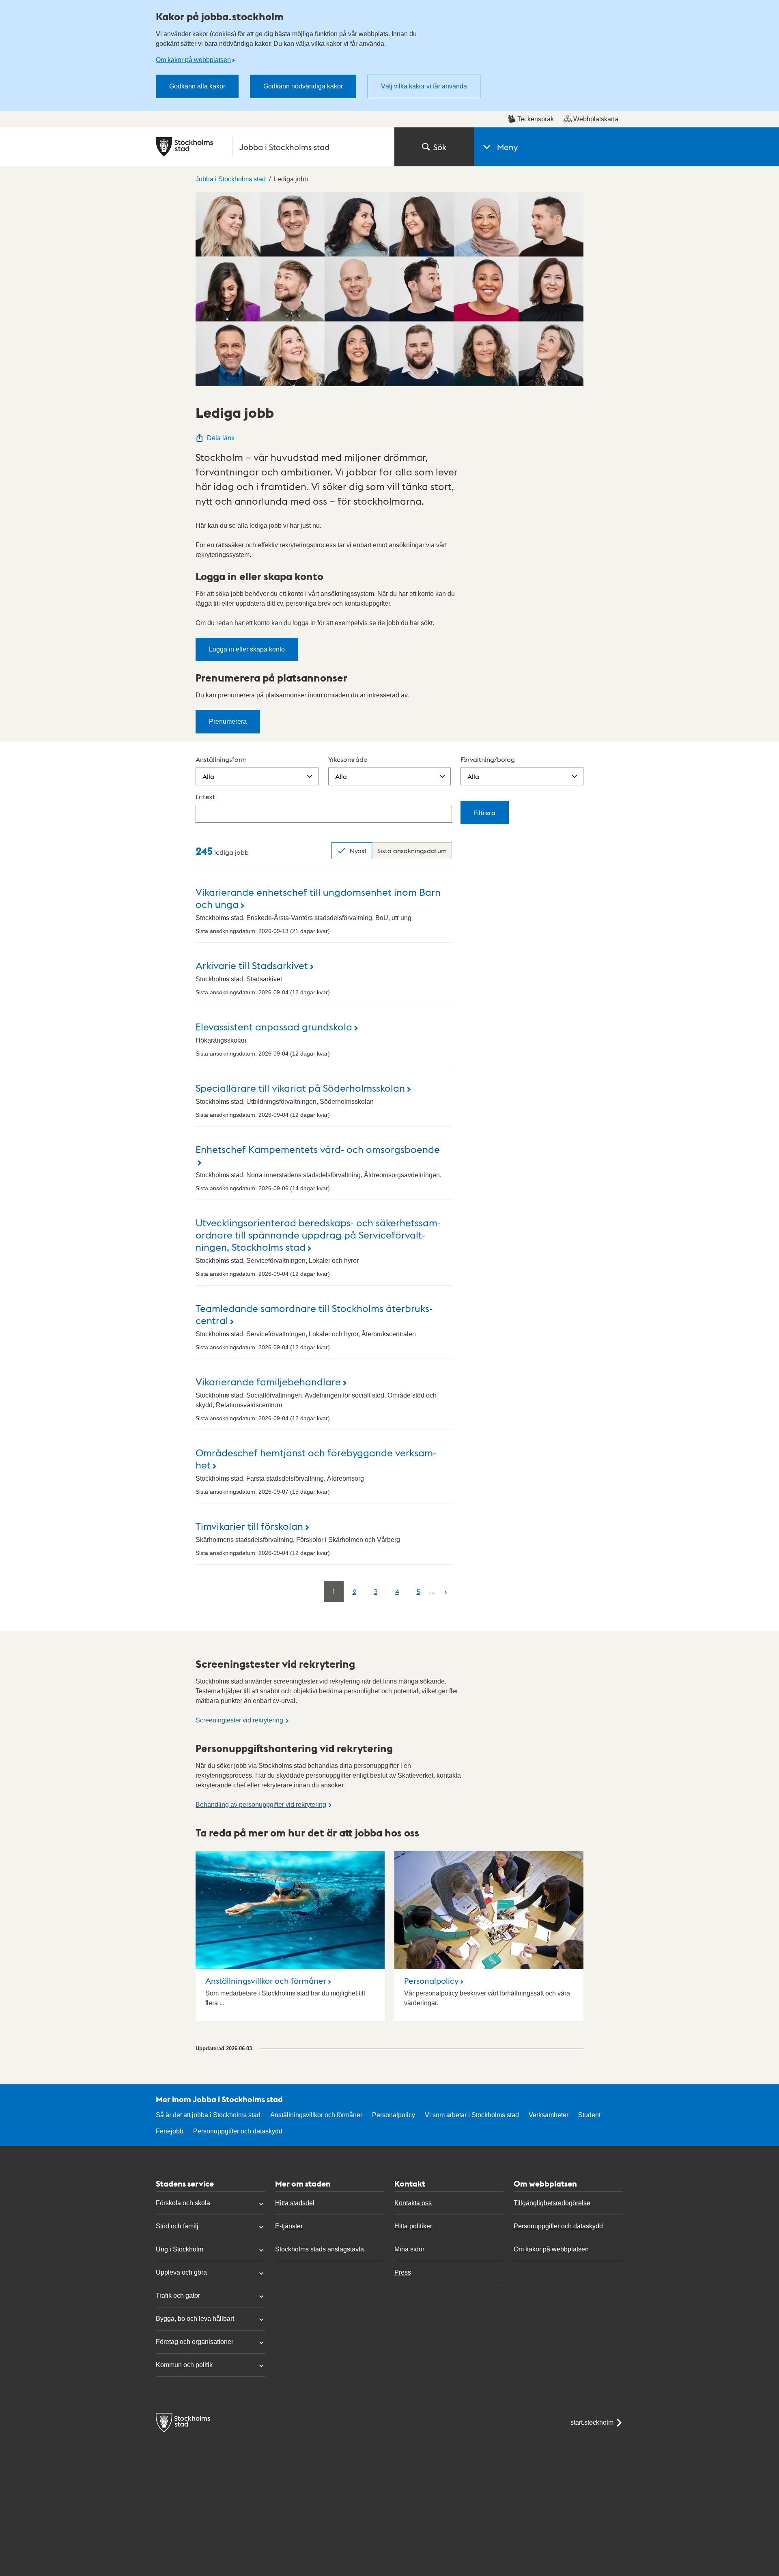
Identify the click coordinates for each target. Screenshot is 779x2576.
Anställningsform (221, 759)
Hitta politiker (413, 2226)
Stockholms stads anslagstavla (320, 2249)
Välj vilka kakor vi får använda (424, 86)
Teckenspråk (536, 119)
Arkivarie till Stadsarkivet (252, 965)
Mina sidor (409, 2249)
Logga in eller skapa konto (247, 649)
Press (403, 2272)
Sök (440, 147)
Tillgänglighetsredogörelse (552, 2203)
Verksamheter (549, 2115)
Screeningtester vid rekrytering (239, 1720)
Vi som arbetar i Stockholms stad (472, 2115)
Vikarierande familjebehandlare (268, 1381)
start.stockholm (592, 2422)
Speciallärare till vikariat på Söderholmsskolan (300, 1087)
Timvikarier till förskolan (249, 1526)
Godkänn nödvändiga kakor (303, 86)
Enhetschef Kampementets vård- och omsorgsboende (318, 1149)
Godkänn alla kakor (197, 86)
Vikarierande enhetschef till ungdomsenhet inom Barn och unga (318, 898)
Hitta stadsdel (295, 2203)
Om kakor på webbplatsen (193, 60)
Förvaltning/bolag (488, 759)
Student (589, 2115)
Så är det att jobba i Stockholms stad (208, 2115)
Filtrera (485, 812)
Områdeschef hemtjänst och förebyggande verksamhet (316, 1458)
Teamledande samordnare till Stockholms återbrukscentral (314, 1314)
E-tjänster (289, 2226)
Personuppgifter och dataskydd (238, 2131)
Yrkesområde (348, 759)
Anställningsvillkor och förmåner (266, 1980)
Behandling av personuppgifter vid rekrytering (261, 1805)
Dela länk (221, 438)
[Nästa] (446, 1591)
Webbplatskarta (596, 119)
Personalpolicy (431, 1980)
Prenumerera (228, 721)
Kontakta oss (413, 2203)
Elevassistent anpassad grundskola (274, 1026)
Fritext (205, 797)
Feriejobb (170, 2131)
